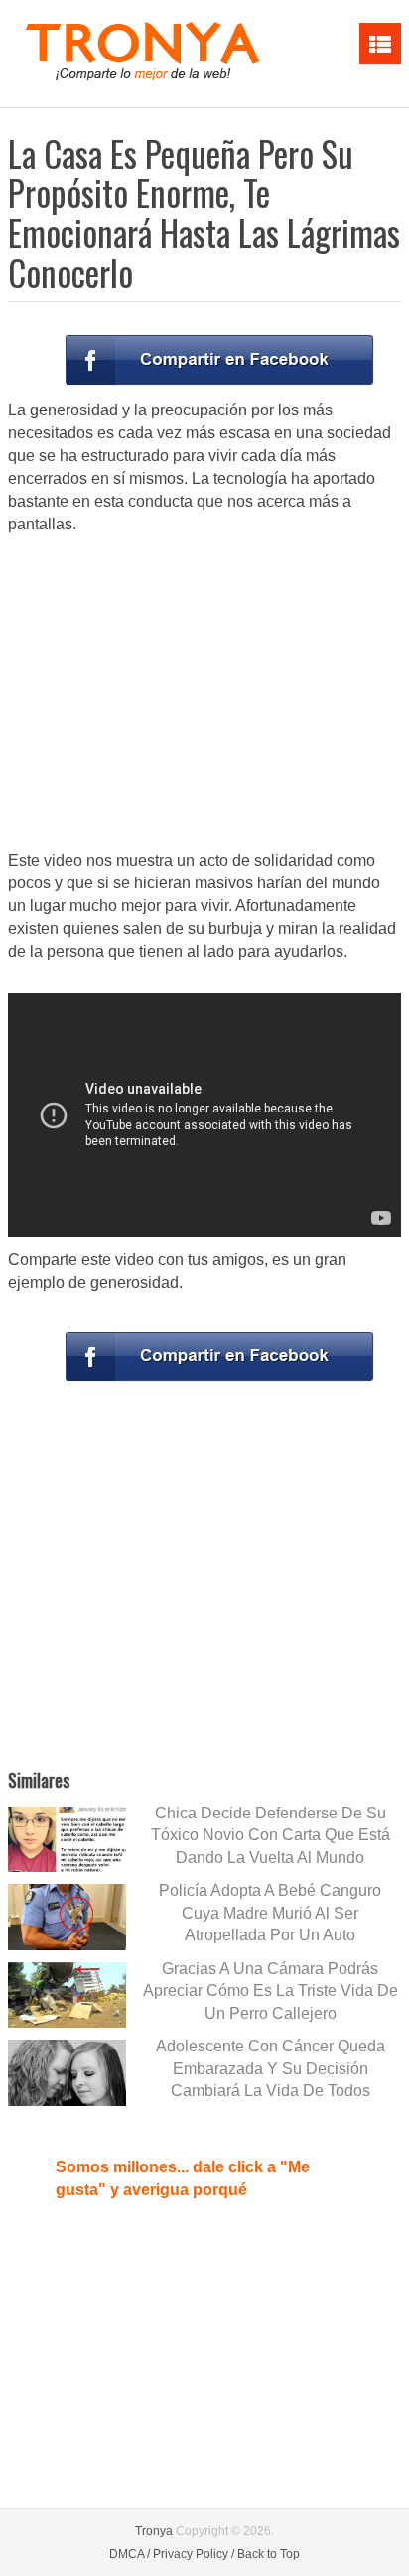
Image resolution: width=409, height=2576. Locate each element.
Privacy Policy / (194, 2554)
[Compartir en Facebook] (219, 360)
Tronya (154, 2531)
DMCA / (130, 2554)
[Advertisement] (204, 694)
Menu (380, 44)
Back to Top (269, 2554)
